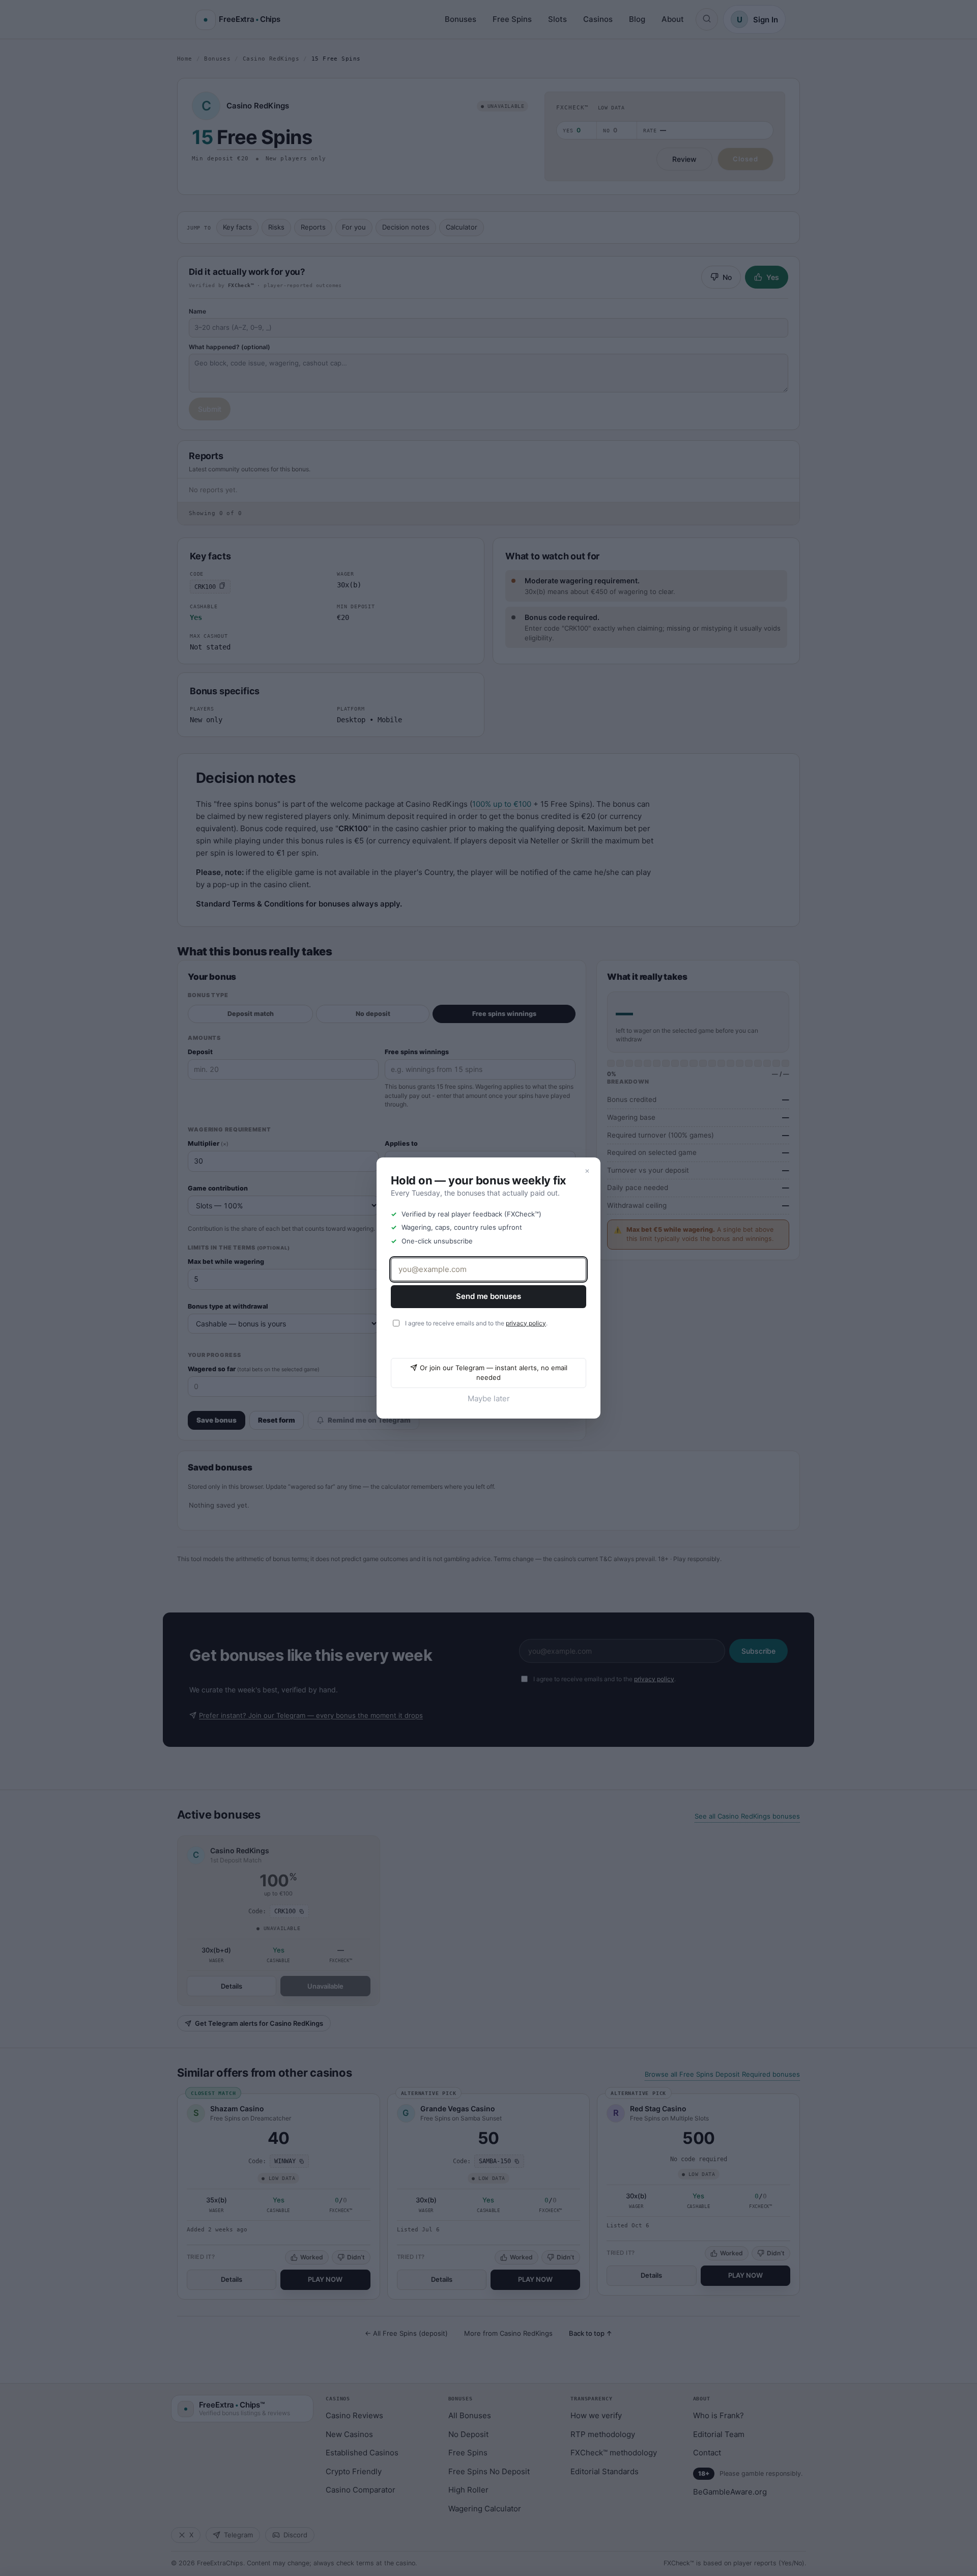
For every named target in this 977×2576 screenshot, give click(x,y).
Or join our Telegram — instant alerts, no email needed (494, 1373)
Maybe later (489, 1398)
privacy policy (526, 1323)
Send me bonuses (489, 1296)
